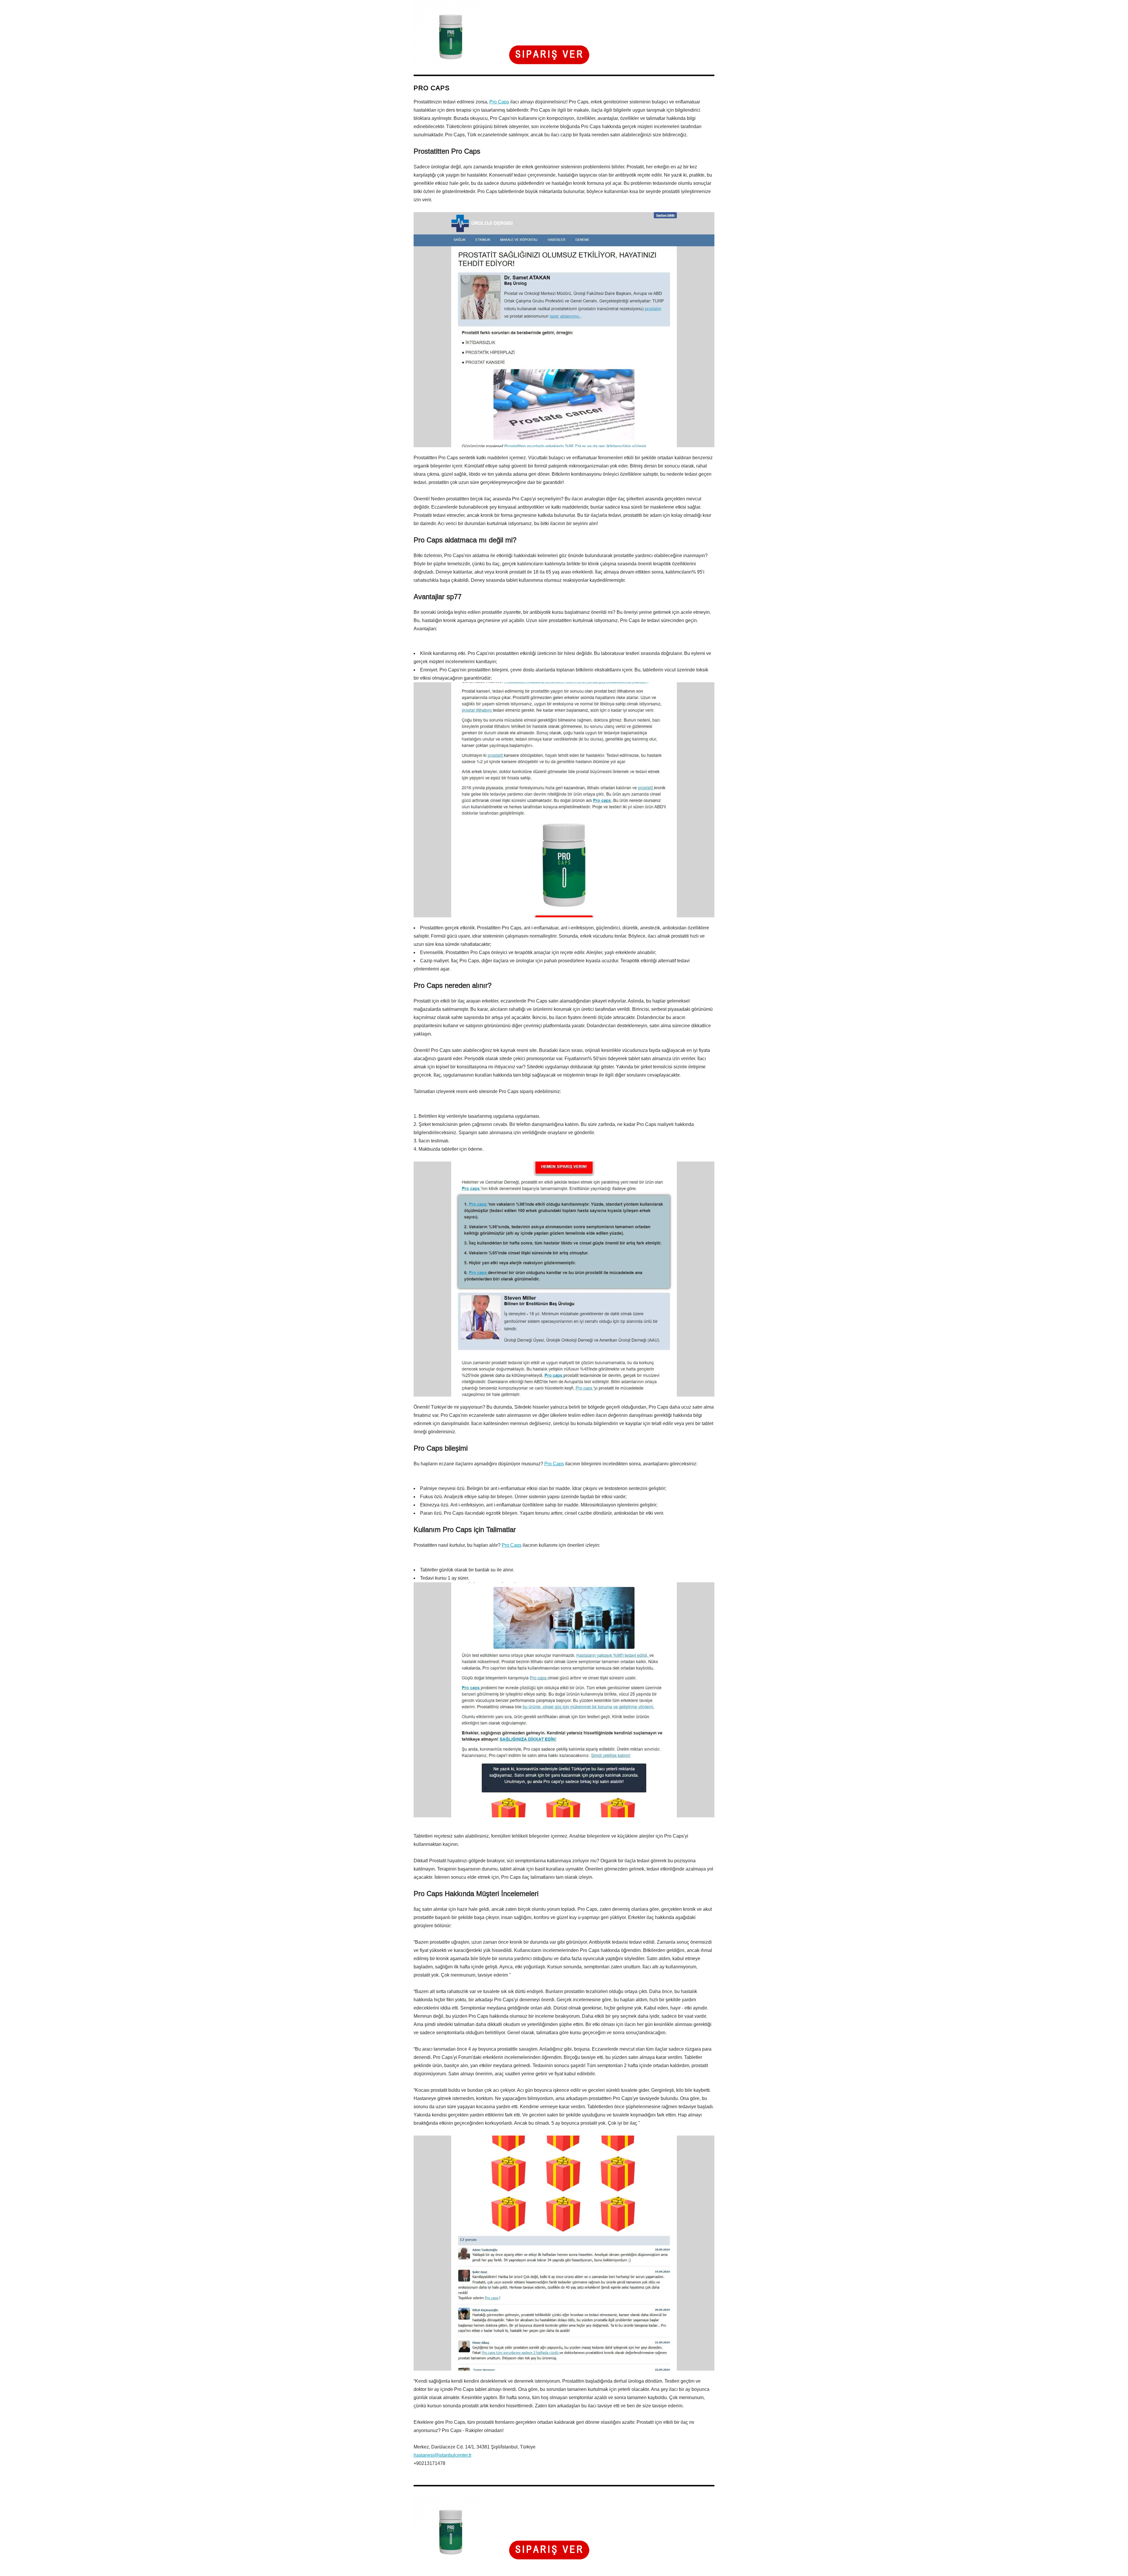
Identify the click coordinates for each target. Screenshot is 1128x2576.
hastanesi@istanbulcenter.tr (443, 2455)
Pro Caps (499, 102)
